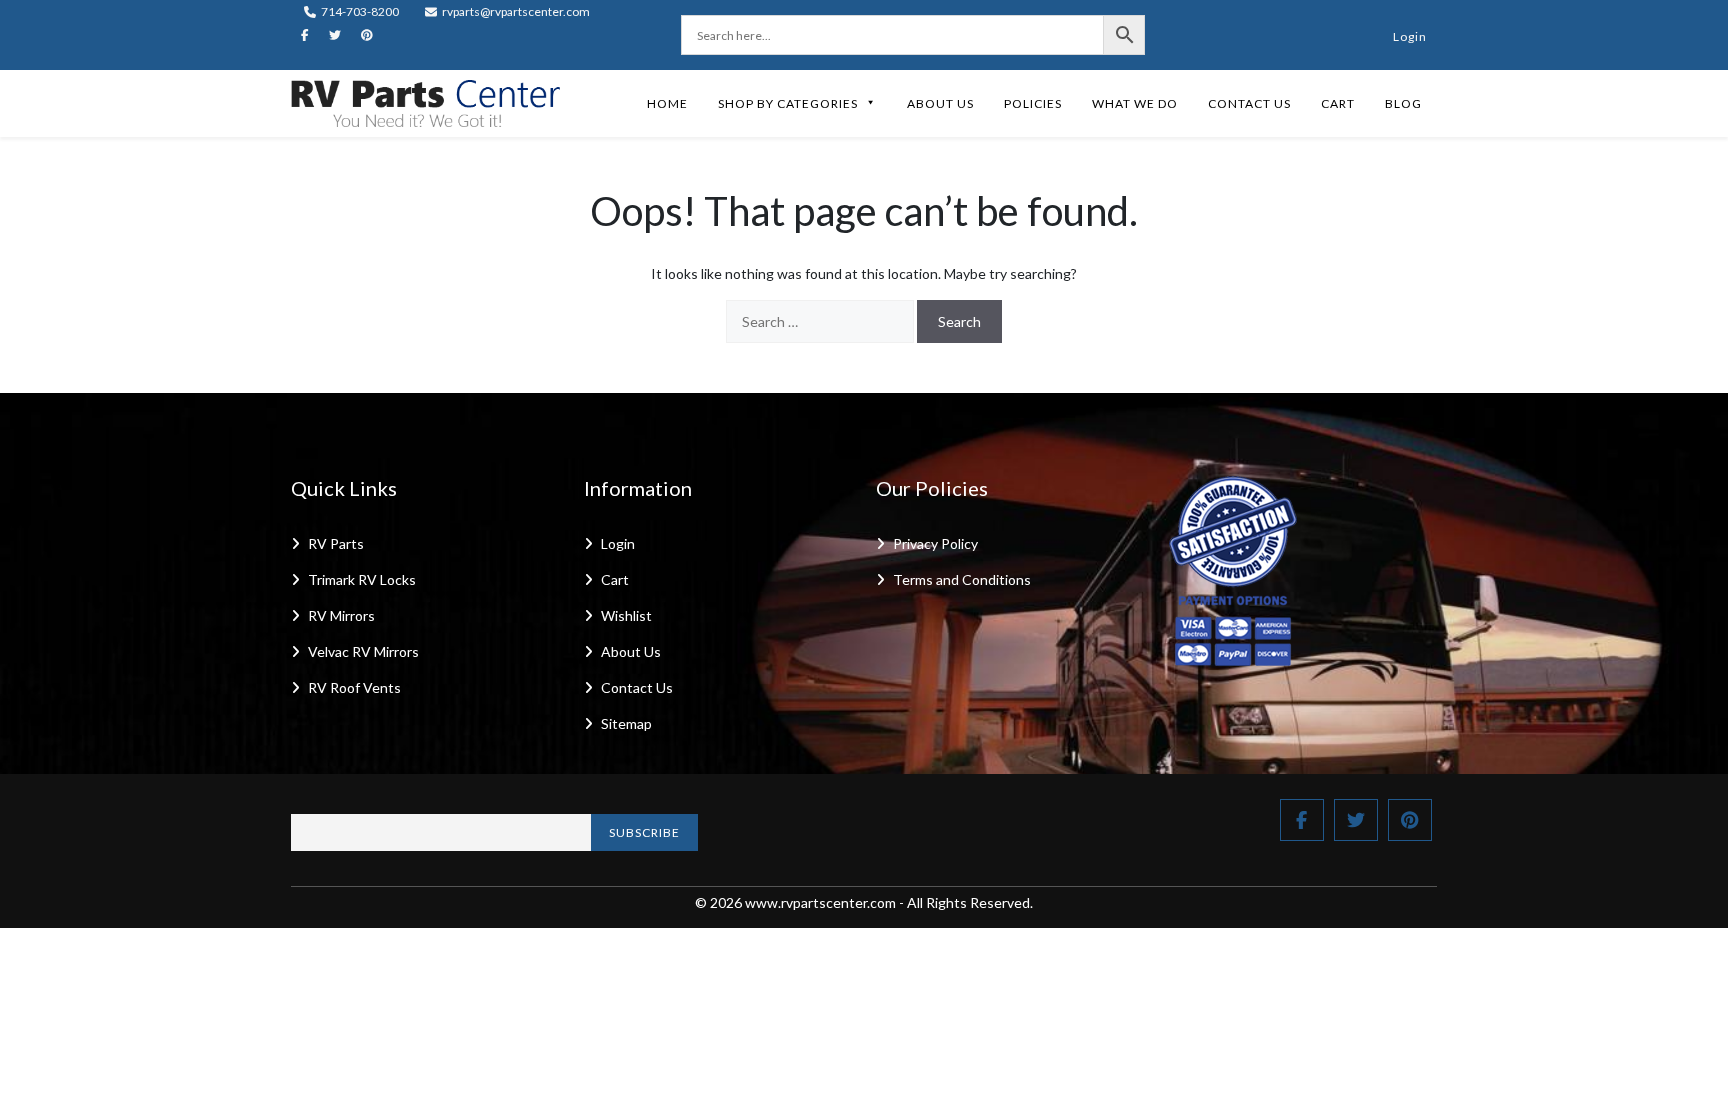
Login (1410, 36)
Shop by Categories (788, 103)
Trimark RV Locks (362, 579)
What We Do (1135, 103)
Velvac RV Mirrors (363, 651)
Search (959, 321)
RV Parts (336, 543)
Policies (1033, 103)
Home (667, 103)
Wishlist (626, 615)
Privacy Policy (935, 543)
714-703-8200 (359, 11)
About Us (940, 103)
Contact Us (1249, 103)
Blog (1403, 103)
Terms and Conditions (962, 579)
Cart (1338, 103)
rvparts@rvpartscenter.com (515, 11)
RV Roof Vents (354, 687)
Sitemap (626, 723)
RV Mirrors (341, 615)
